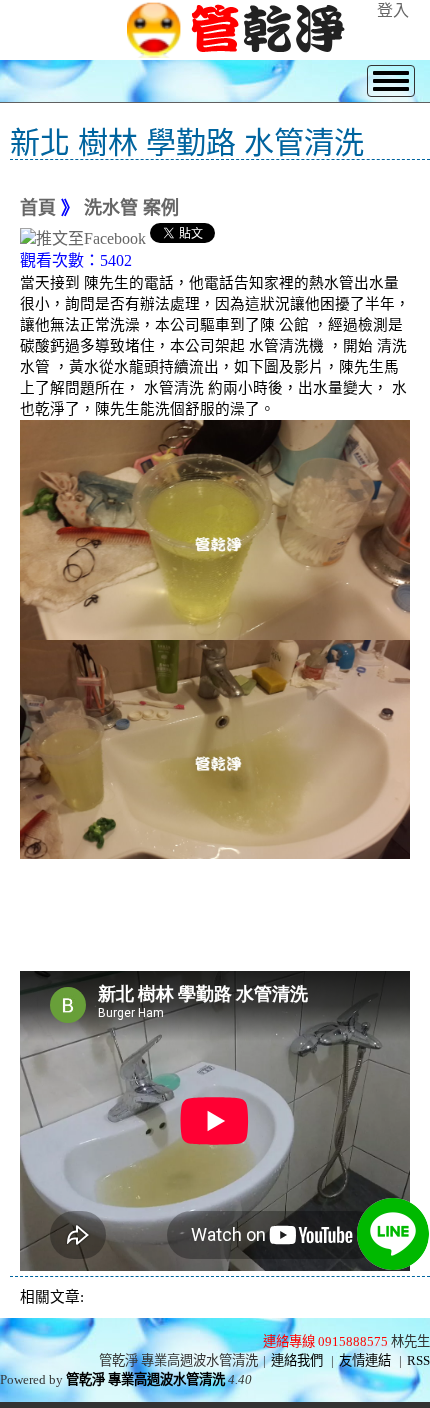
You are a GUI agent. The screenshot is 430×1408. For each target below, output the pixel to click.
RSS (418, 1360)
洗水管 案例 (131, 208)
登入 (393, 10)
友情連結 (365, 1360)
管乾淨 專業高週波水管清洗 (145, 1379)
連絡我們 (297, 1360)
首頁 (38, 208)
